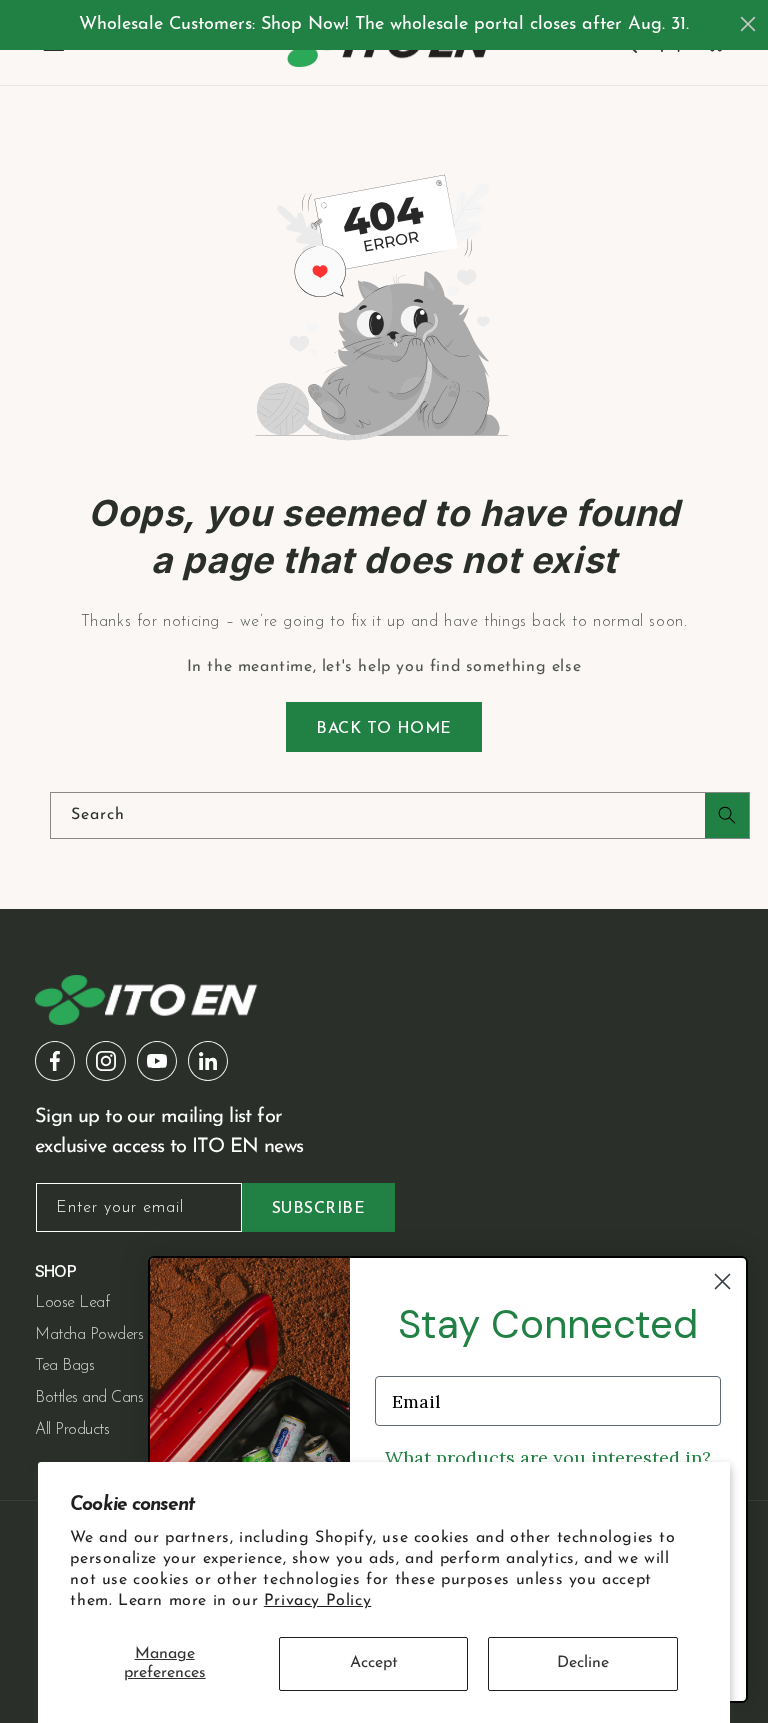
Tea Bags (64, 1366)
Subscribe (318, 1209)
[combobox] (400, 815)
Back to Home (384, 729)
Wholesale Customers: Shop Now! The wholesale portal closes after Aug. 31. (384, 25)
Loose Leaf (72, 1303)
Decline (583, 1663)
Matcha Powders (89, 1335)
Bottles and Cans (89, 1398)
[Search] (727, 815)
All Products (72, 1430)
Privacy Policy (317, 1601)
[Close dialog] (748, 24)
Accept (374, 1663)
